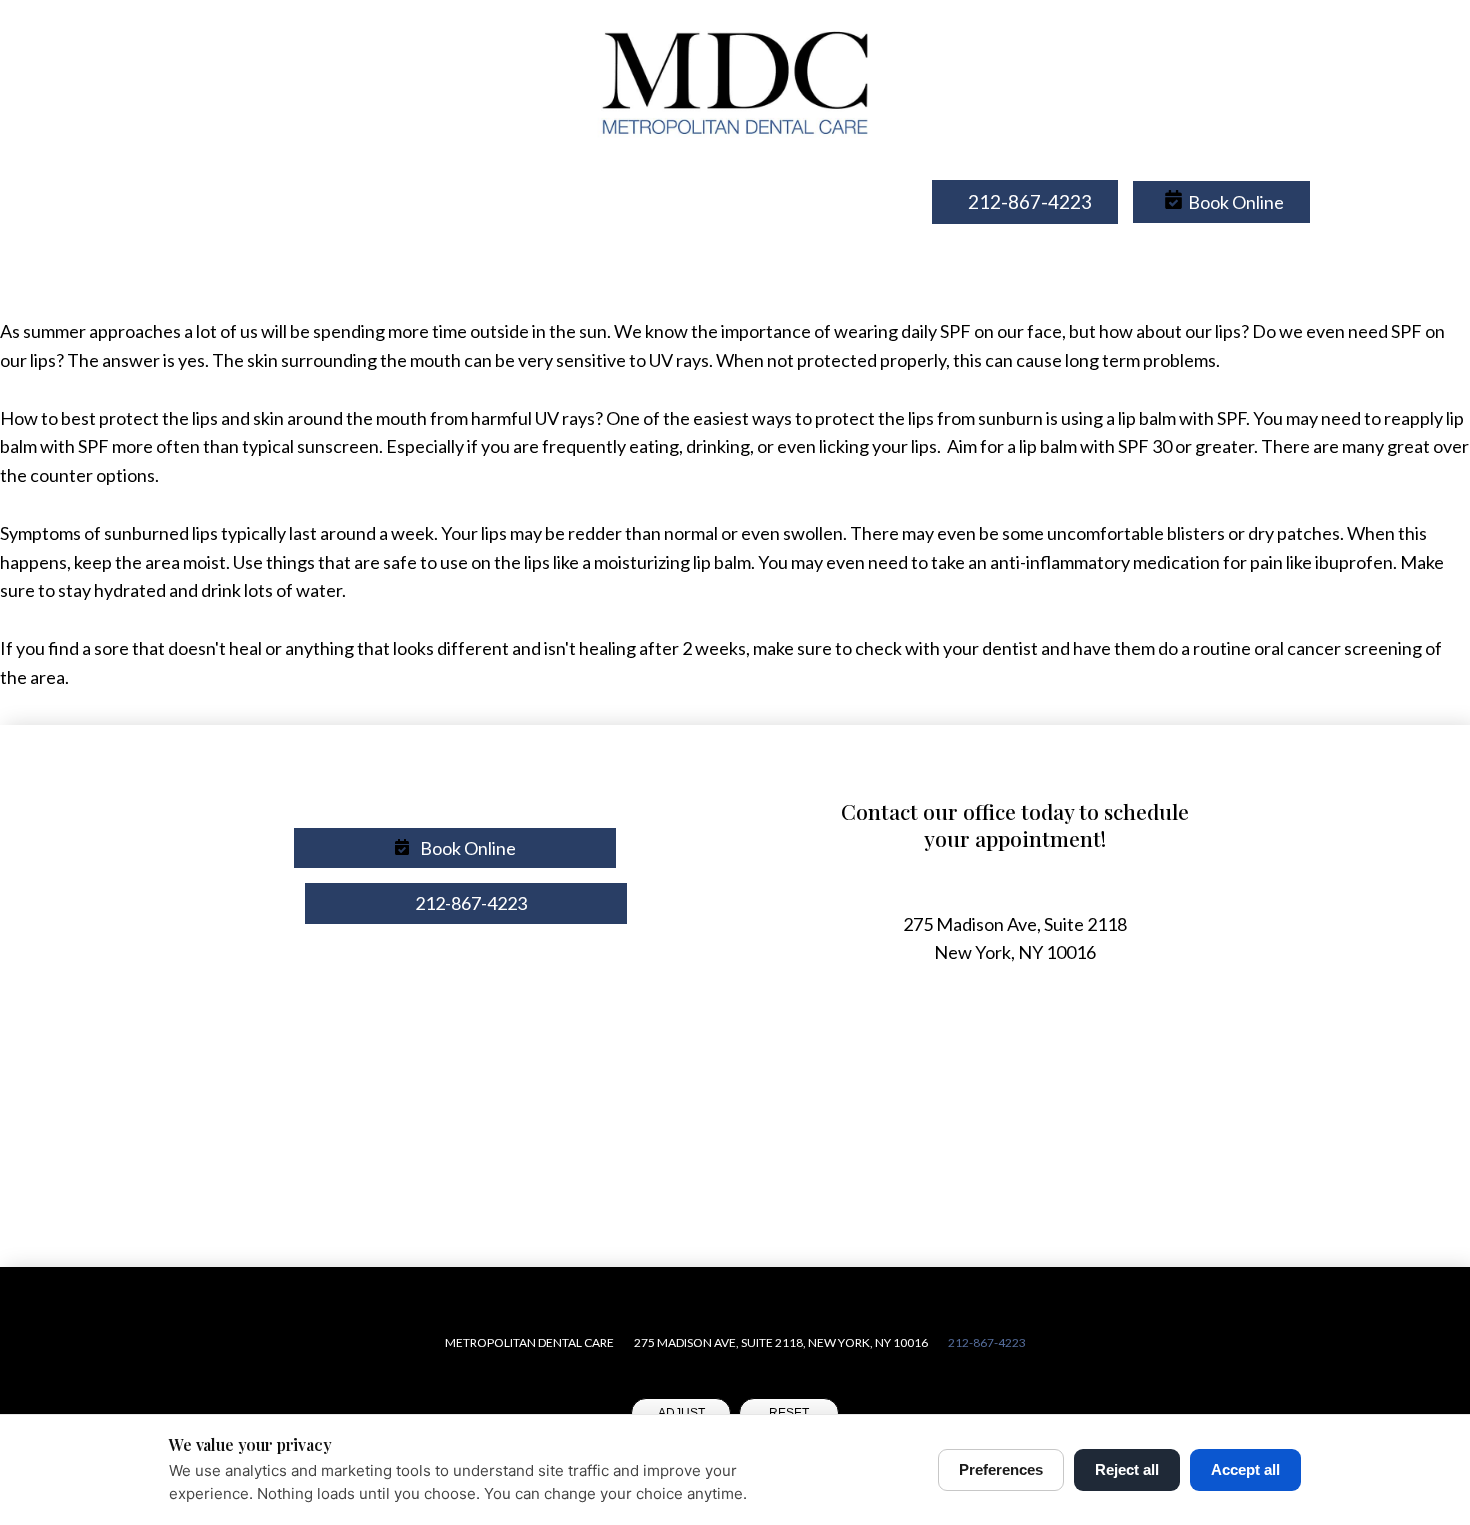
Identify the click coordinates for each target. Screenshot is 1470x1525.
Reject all (1127, 1469)
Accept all (1245, 1469)
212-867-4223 (987, 1342)
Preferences (1001, 1469)
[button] (1221, 202)
